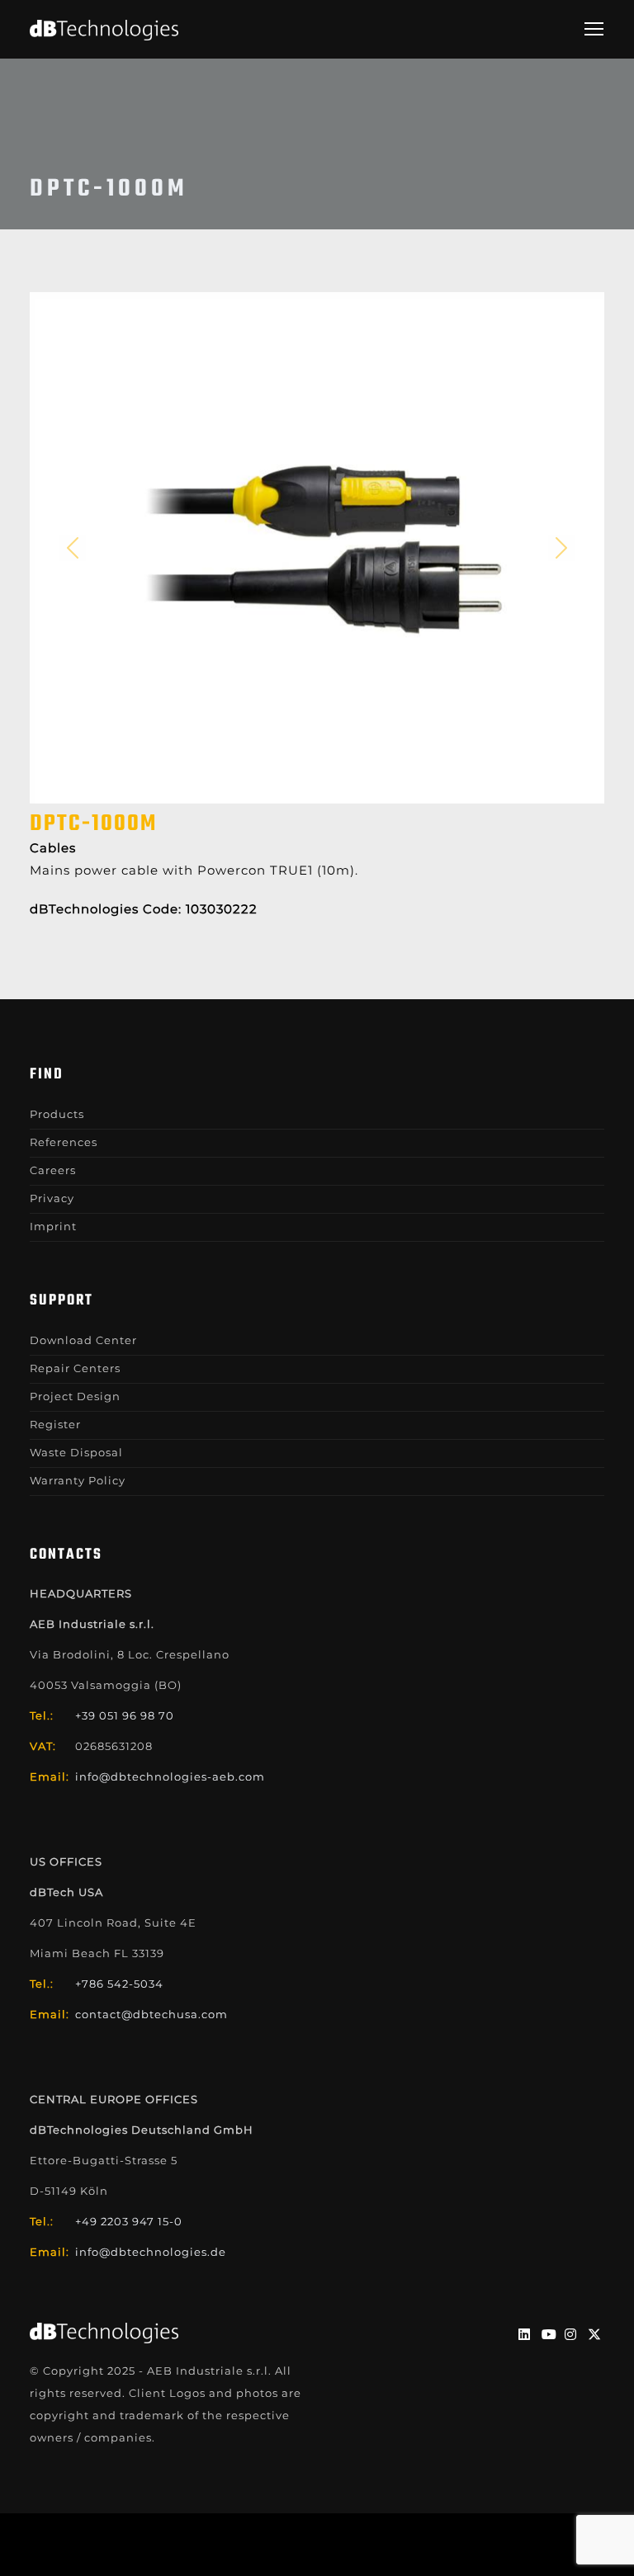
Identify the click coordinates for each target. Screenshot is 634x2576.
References (64, 1142)
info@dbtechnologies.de (151, 2252)
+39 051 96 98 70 (125, 1715)
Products (57, 1114)
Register (55, 1424)
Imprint (53, 1226)
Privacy (52, 1198)
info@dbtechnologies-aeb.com (170, 1776)
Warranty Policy (78, 1480)
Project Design (75, 1396)
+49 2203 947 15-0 (129, 2221)
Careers (53, 1170)
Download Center (83, 1340)
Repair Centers (75, 1368)
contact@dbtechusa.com (151, 2014)
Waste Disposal (76, 1452)
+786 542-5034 (119, 1984)
